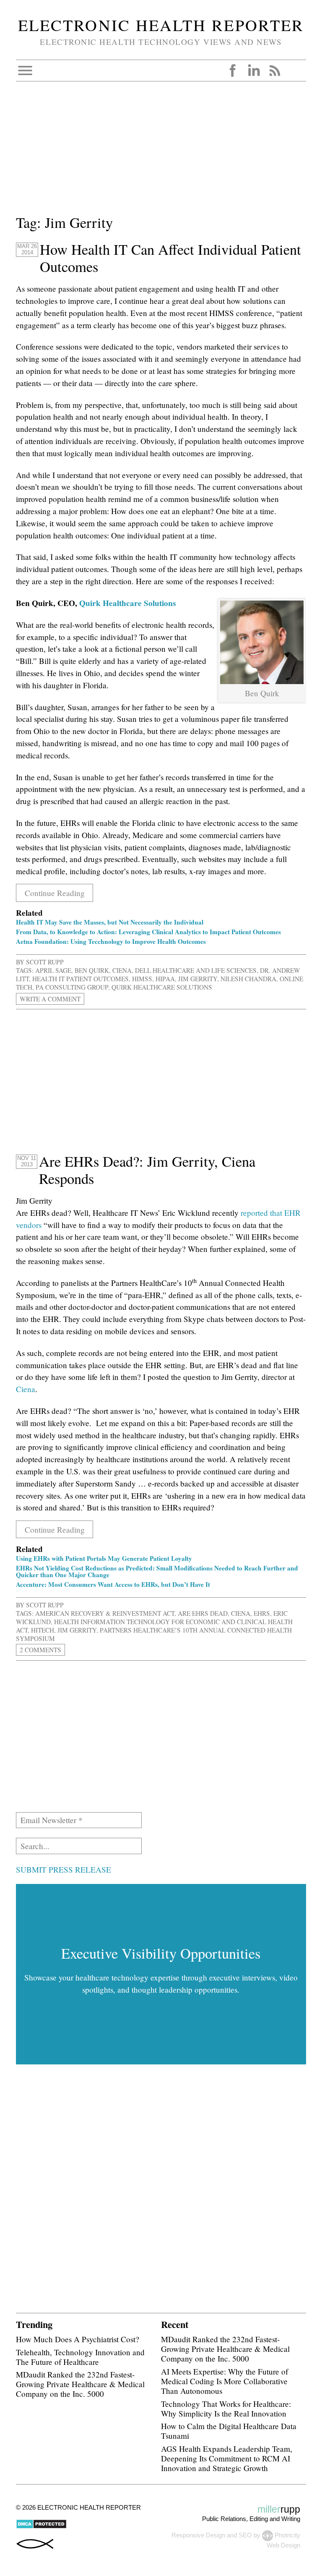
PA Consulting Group (72, 987)
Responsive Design (198, 2536)
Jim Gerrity (198, 979)
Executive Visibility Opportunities (161, 1953)
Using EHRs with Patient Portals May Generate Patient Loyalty (104, 1558)
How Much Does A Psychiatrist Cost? (78, 2339)
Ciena (122, 970)
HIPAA (165, 979)
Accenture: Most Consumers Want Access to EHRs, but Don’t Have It (113, 1584)
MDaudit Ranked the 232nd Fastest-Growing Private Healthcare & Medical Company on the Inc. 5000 (80, 2384)
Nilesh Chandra (248, 979)
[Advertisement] (161, 153)
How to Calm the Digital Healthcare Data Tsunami (229, 2431)
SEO (245, 2536)
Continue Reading (55, 893)
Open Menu (25, 71)
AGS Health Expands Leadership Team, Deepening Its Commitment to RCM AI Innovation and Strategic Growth (227, 2458)
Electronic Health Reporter (161, 25)
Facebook (233, 71)
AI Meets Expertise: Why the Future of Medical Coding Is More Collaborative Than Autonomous (225, 2381)
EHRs (262, 1613)
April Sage (53, 970)
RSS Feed (275, 71)
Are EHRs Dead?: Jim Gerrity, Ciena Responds (147, 1170)
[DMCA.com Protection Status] (41, 2527)
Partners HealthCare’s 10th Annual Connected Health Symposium (154, 1634)
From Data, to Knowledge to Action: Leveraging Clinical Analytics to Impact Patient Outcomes (148, 932)
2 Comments (40, 1650)
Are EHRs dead (203, 1613)
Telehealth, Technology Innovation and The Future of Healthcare (80, 2357)
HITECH (43, 1630)
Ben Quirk (92, 970)
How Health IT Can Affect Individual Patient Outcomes (170, 258)
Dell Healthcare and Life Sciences (196, 970)
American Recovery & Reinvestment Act (105, 1613)
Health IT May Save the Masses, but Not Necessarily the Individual (110, 922)
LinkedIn (254, 71)
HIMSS (142, 979)
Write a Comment (50, 999)
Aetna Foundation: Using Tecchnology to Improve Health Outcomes (111, 941)
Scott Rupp (45, 962)
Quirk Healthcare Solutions (127, 603)
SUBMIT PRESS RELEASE (64, 1869)
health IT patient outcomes (80, 979)
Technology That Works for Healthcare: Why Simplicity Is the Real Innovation (226, 2409)
